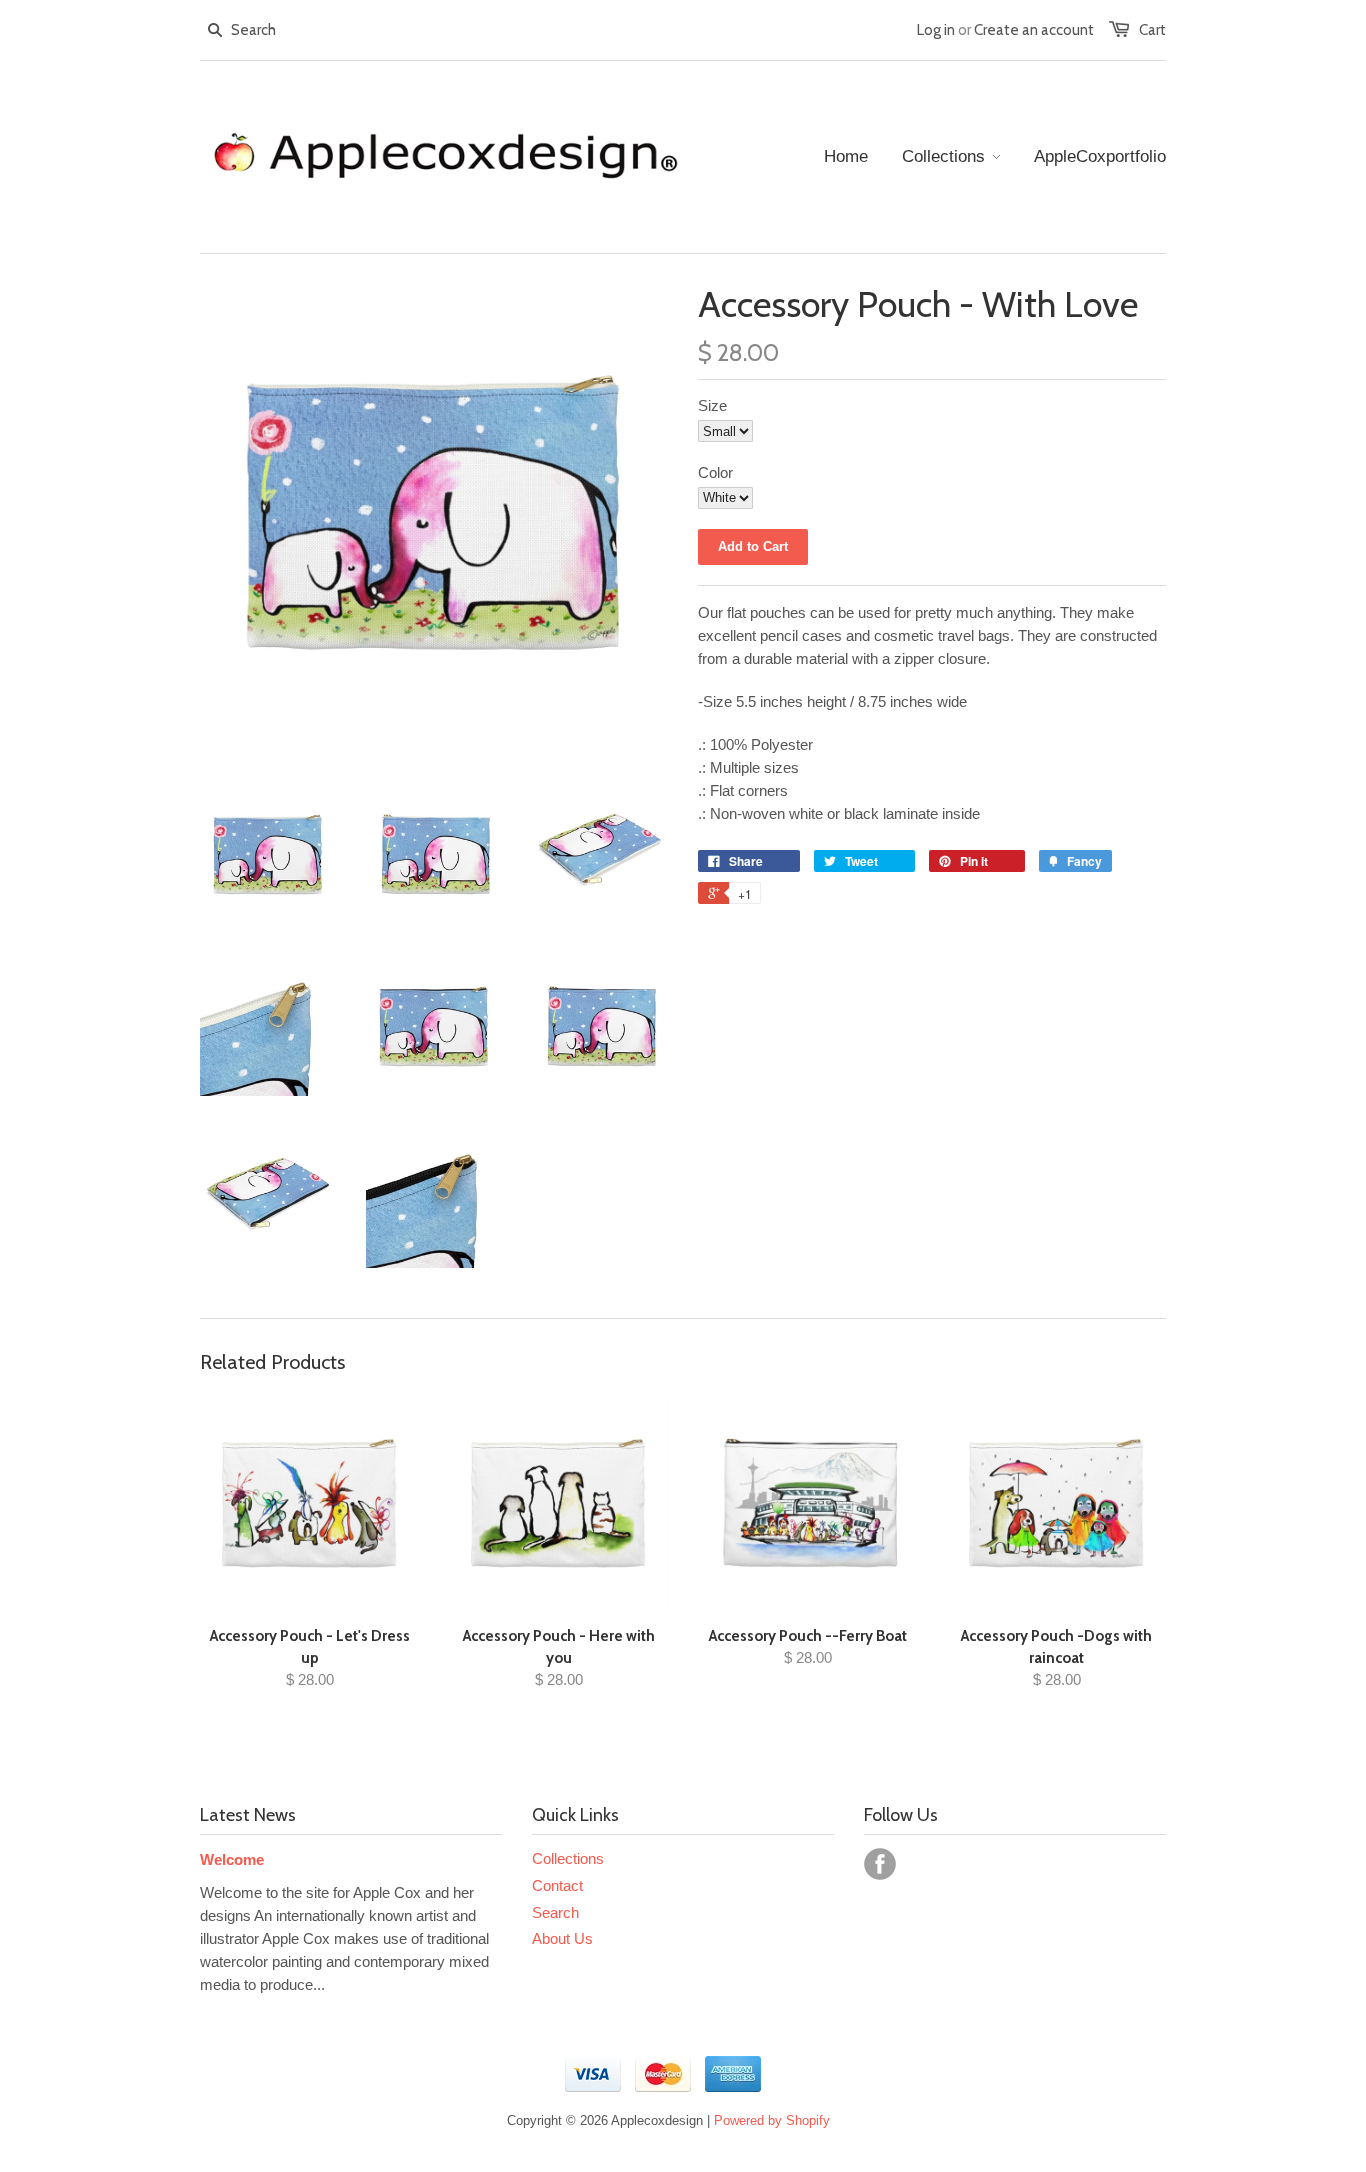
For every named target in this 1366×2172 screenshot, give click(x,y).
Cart (1152, 30)
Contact (557, 1885)
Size (712, 405)
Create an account (1034, 30)
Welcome (232, 1859)
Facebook (880, 1864)
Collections (568, 1858)
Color (715, 472)
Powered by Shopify (772, 2120)
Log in (936, 30)
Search (555, 1912)
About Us (562, 1938)
